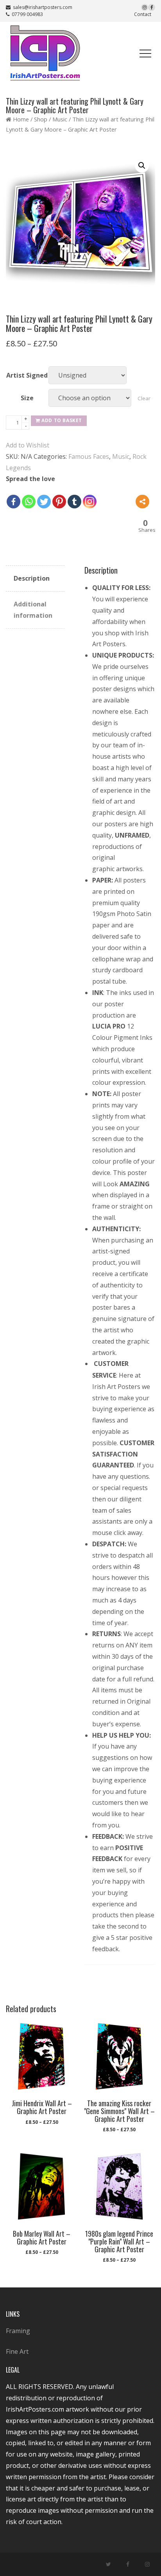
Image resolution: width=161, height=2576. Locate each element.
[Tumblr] (74, 502)
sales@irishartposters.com (43, 7)
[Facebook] (13, 502)
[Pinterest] (59, 502)
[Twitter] (44, 502)
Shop (41, 119)
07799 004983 (26, 14)
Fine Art (17, 2351)
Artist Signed (27, 375)
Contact (143, 14)
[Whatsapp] (29, 502)
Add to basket (62, 420)
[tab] (35, 579)
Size (27, 398)
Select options (41, 2126)
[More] (142, 502)
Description (32, 578)
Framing (18, 2331)
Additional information (33, 610)
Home (21, 119)
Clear (144, 398)
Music (60, 119)
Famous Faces (89, 456)
